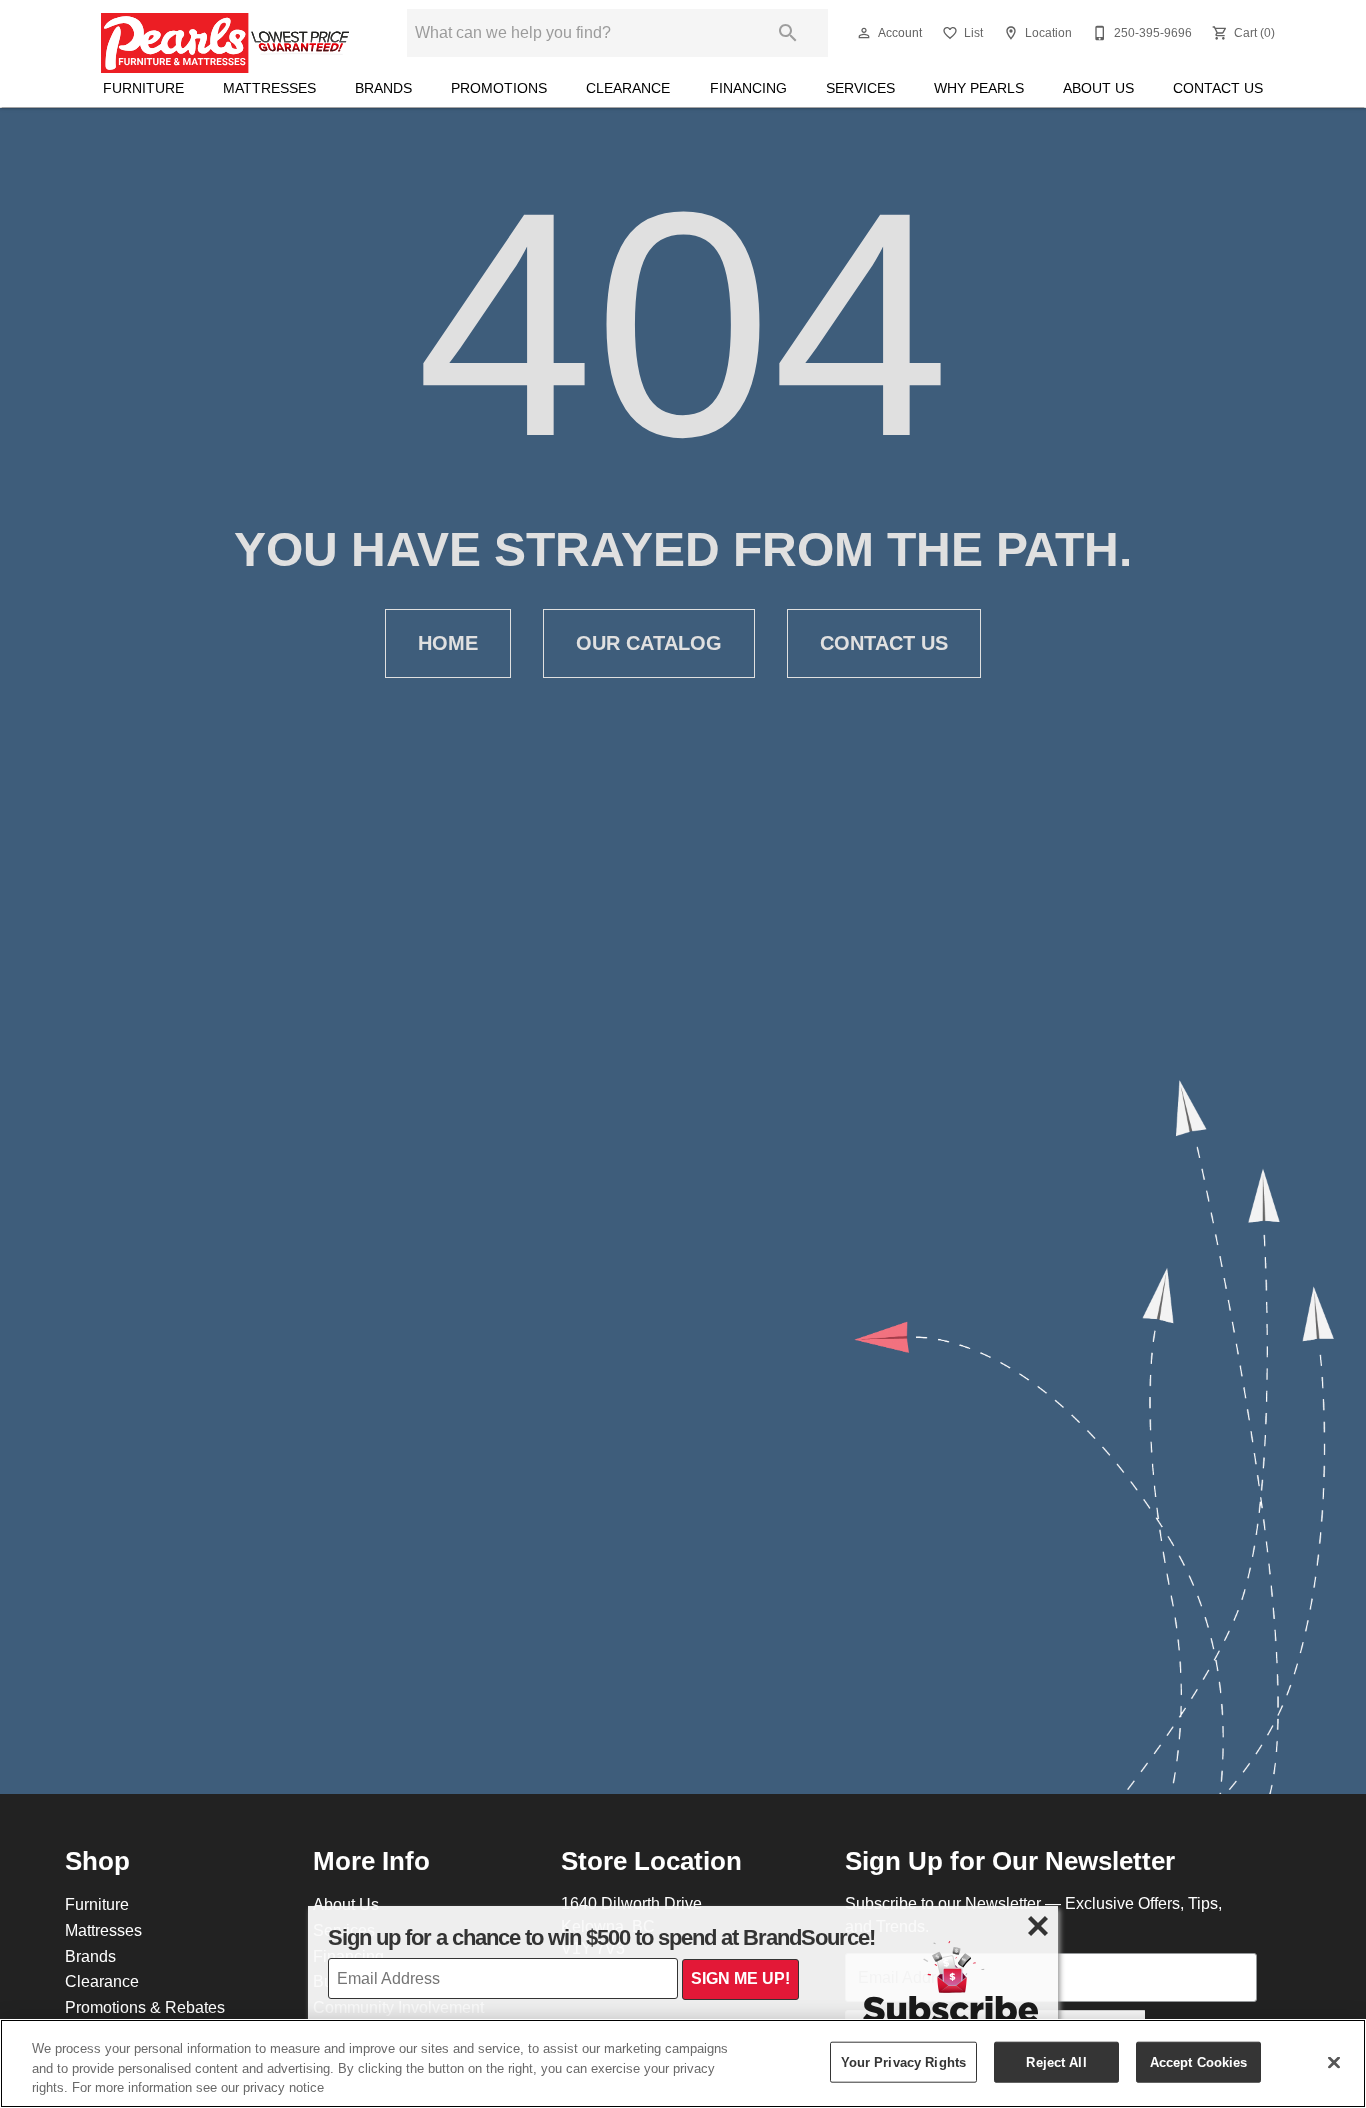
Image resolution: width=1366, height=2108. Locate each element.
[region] (683, 2063)
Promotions (499, 88)
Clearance (628, 88)
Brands (383, 88)
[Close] (1334, 2062)
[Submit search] (788, 33)
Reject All (1056, 2061)
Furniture (143, 88)
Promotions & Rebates (145, 2007)
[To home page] (225, 33)
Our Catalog (649, 643)
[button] (864, 33)
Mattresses (269, 88)
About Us (1098, 88)
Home (448, 643)
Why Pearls (979, 88)
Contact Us (1218, 88)
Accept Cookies (1199, 2061)
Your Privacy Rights (903, 2061)
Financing (748, 88)
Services (860, 88)
